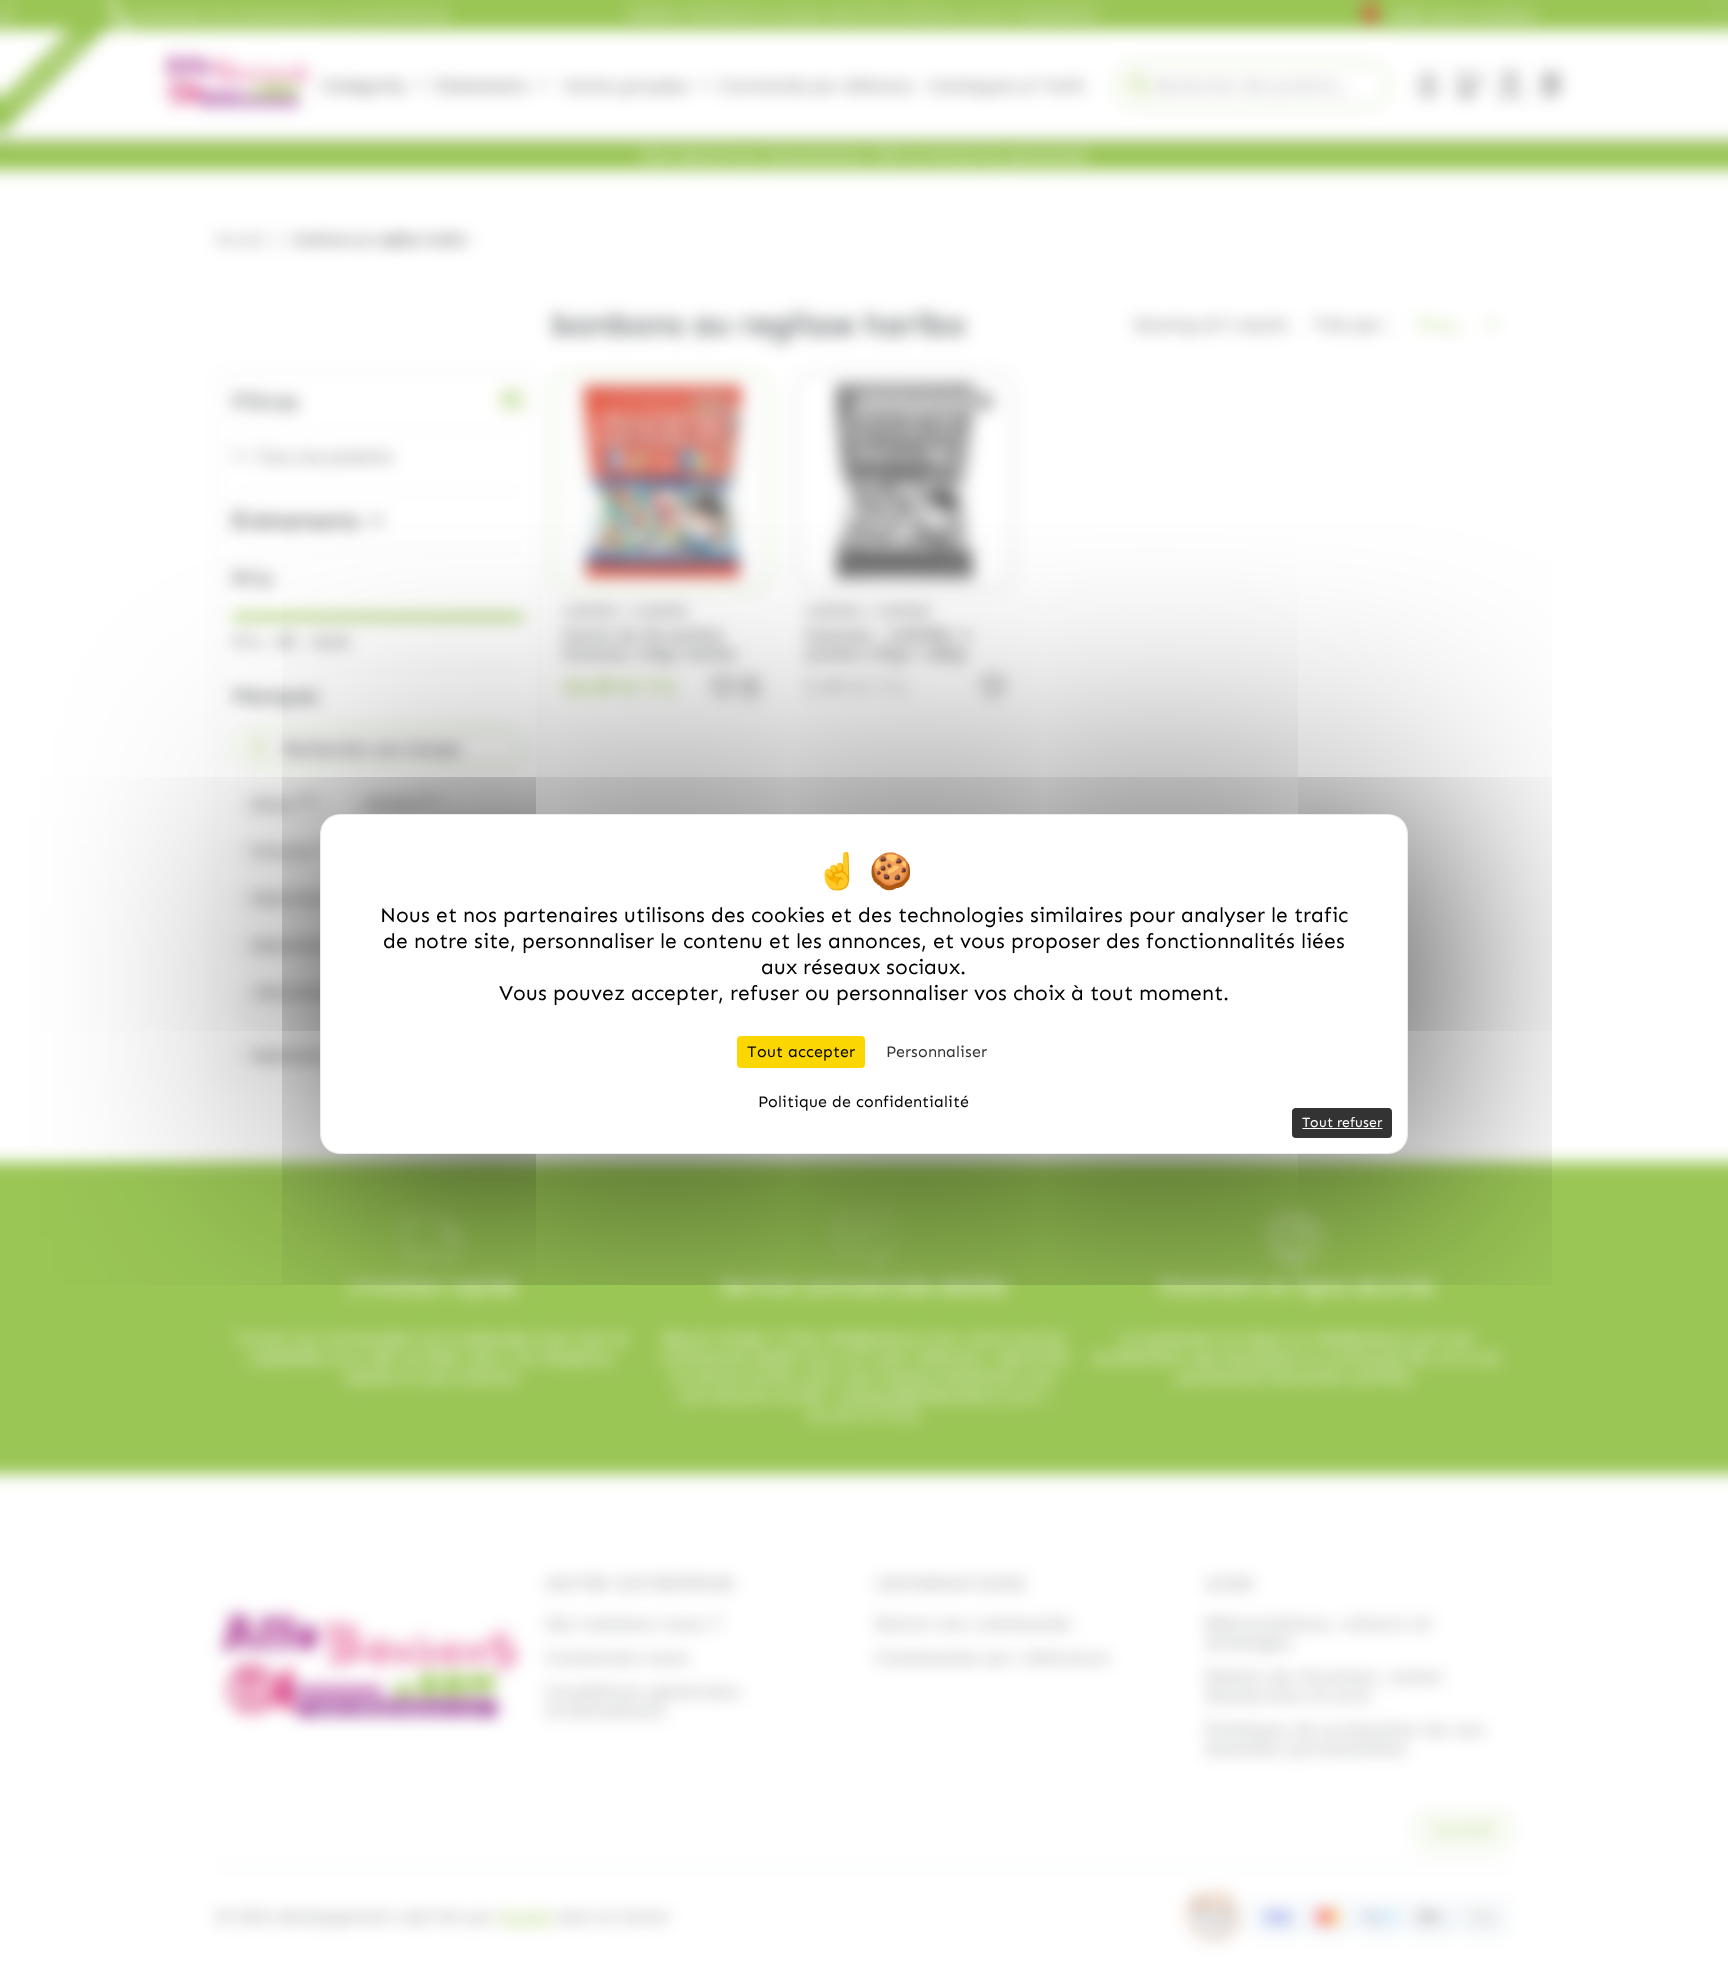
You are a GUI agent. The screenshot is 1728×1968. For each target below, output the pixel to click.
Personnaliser (936, 1051)
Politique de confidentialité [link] (863, 1101)
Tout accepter (801, 1051)
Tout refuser (1342, 1122)
